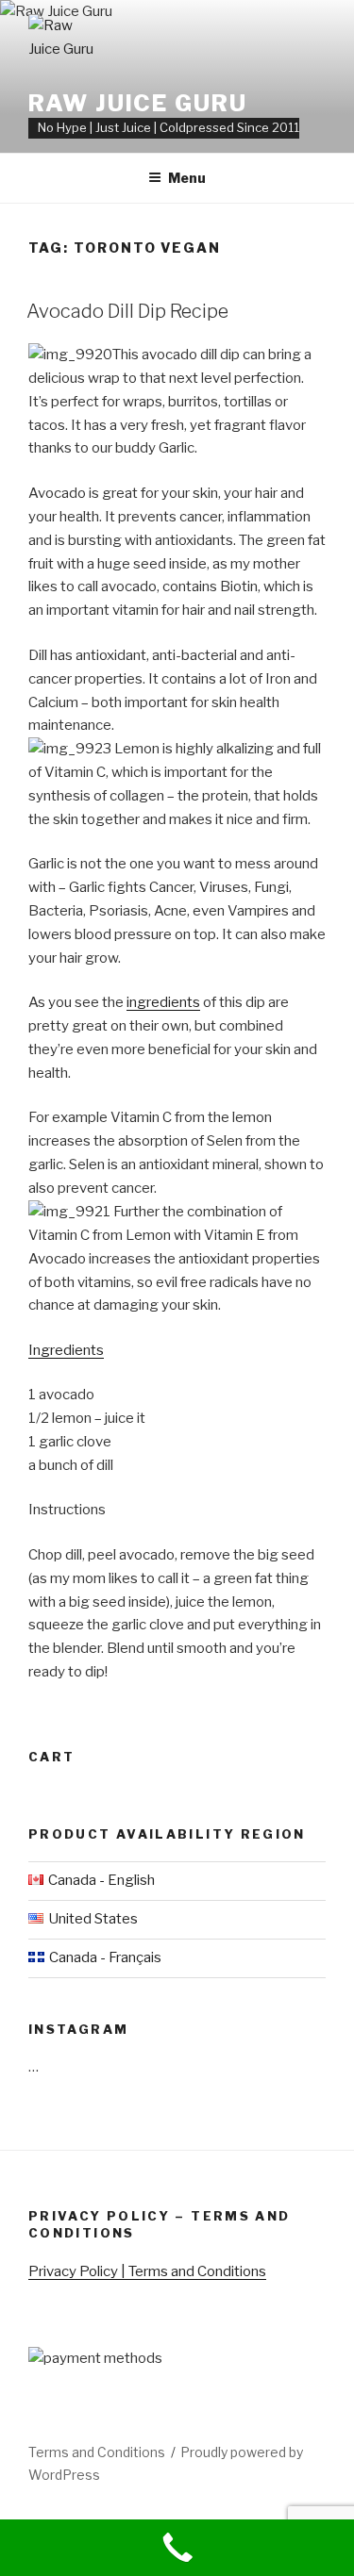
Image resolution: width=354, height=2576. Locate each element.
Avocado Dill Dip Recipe (127, 311)
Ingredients (66, 1350)
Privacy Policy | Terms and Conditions (147, 2271)
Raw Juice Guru (138, 103)
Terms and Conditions (97, 2452)
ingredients (163, 1002)
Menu (187, 178)
